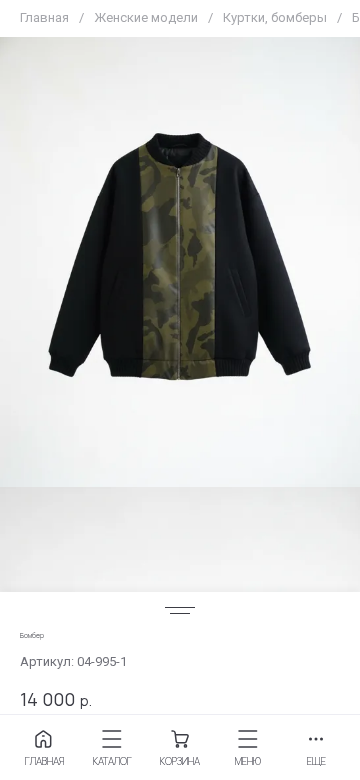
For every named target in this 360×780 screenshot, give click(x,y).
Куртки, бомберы (275, 17)
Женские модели (146, 17)
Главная (44, 17)
